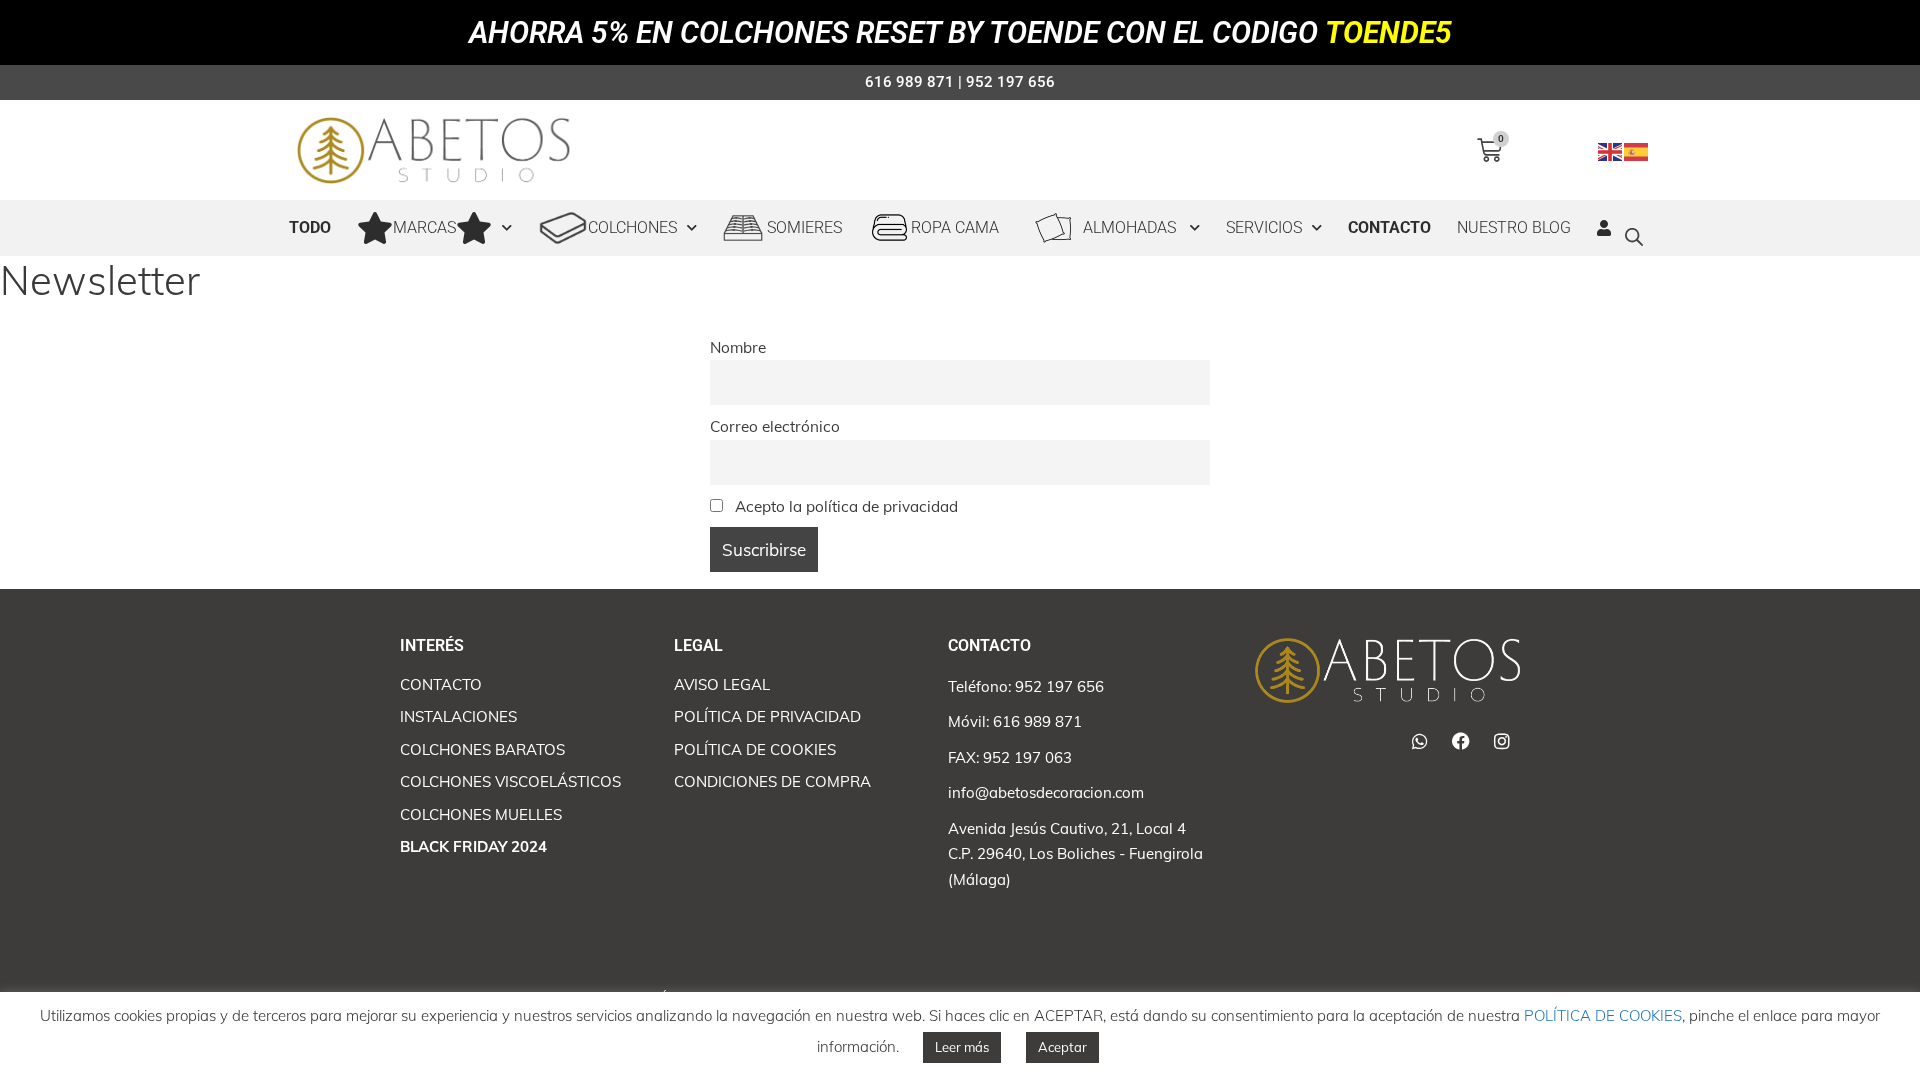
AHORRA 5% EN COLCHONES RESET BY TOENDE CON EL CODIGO (960, 32)
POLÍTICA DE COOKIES (1603, 1015)
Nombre (738, 347)
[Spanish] (1637, 149)
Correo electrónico (775, 426)
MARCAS (424, 227)
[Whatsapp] (1420, 741)
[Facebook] (1461, 741)
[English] (1611, 149)
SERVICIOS (1264, 227)
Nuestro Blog (1514, 227)
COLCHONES (632, 227)
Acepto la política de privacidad (844, 506)
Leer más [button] (962, 1047)
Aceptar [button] (1062, 1047)
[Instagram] (1502, 741)
